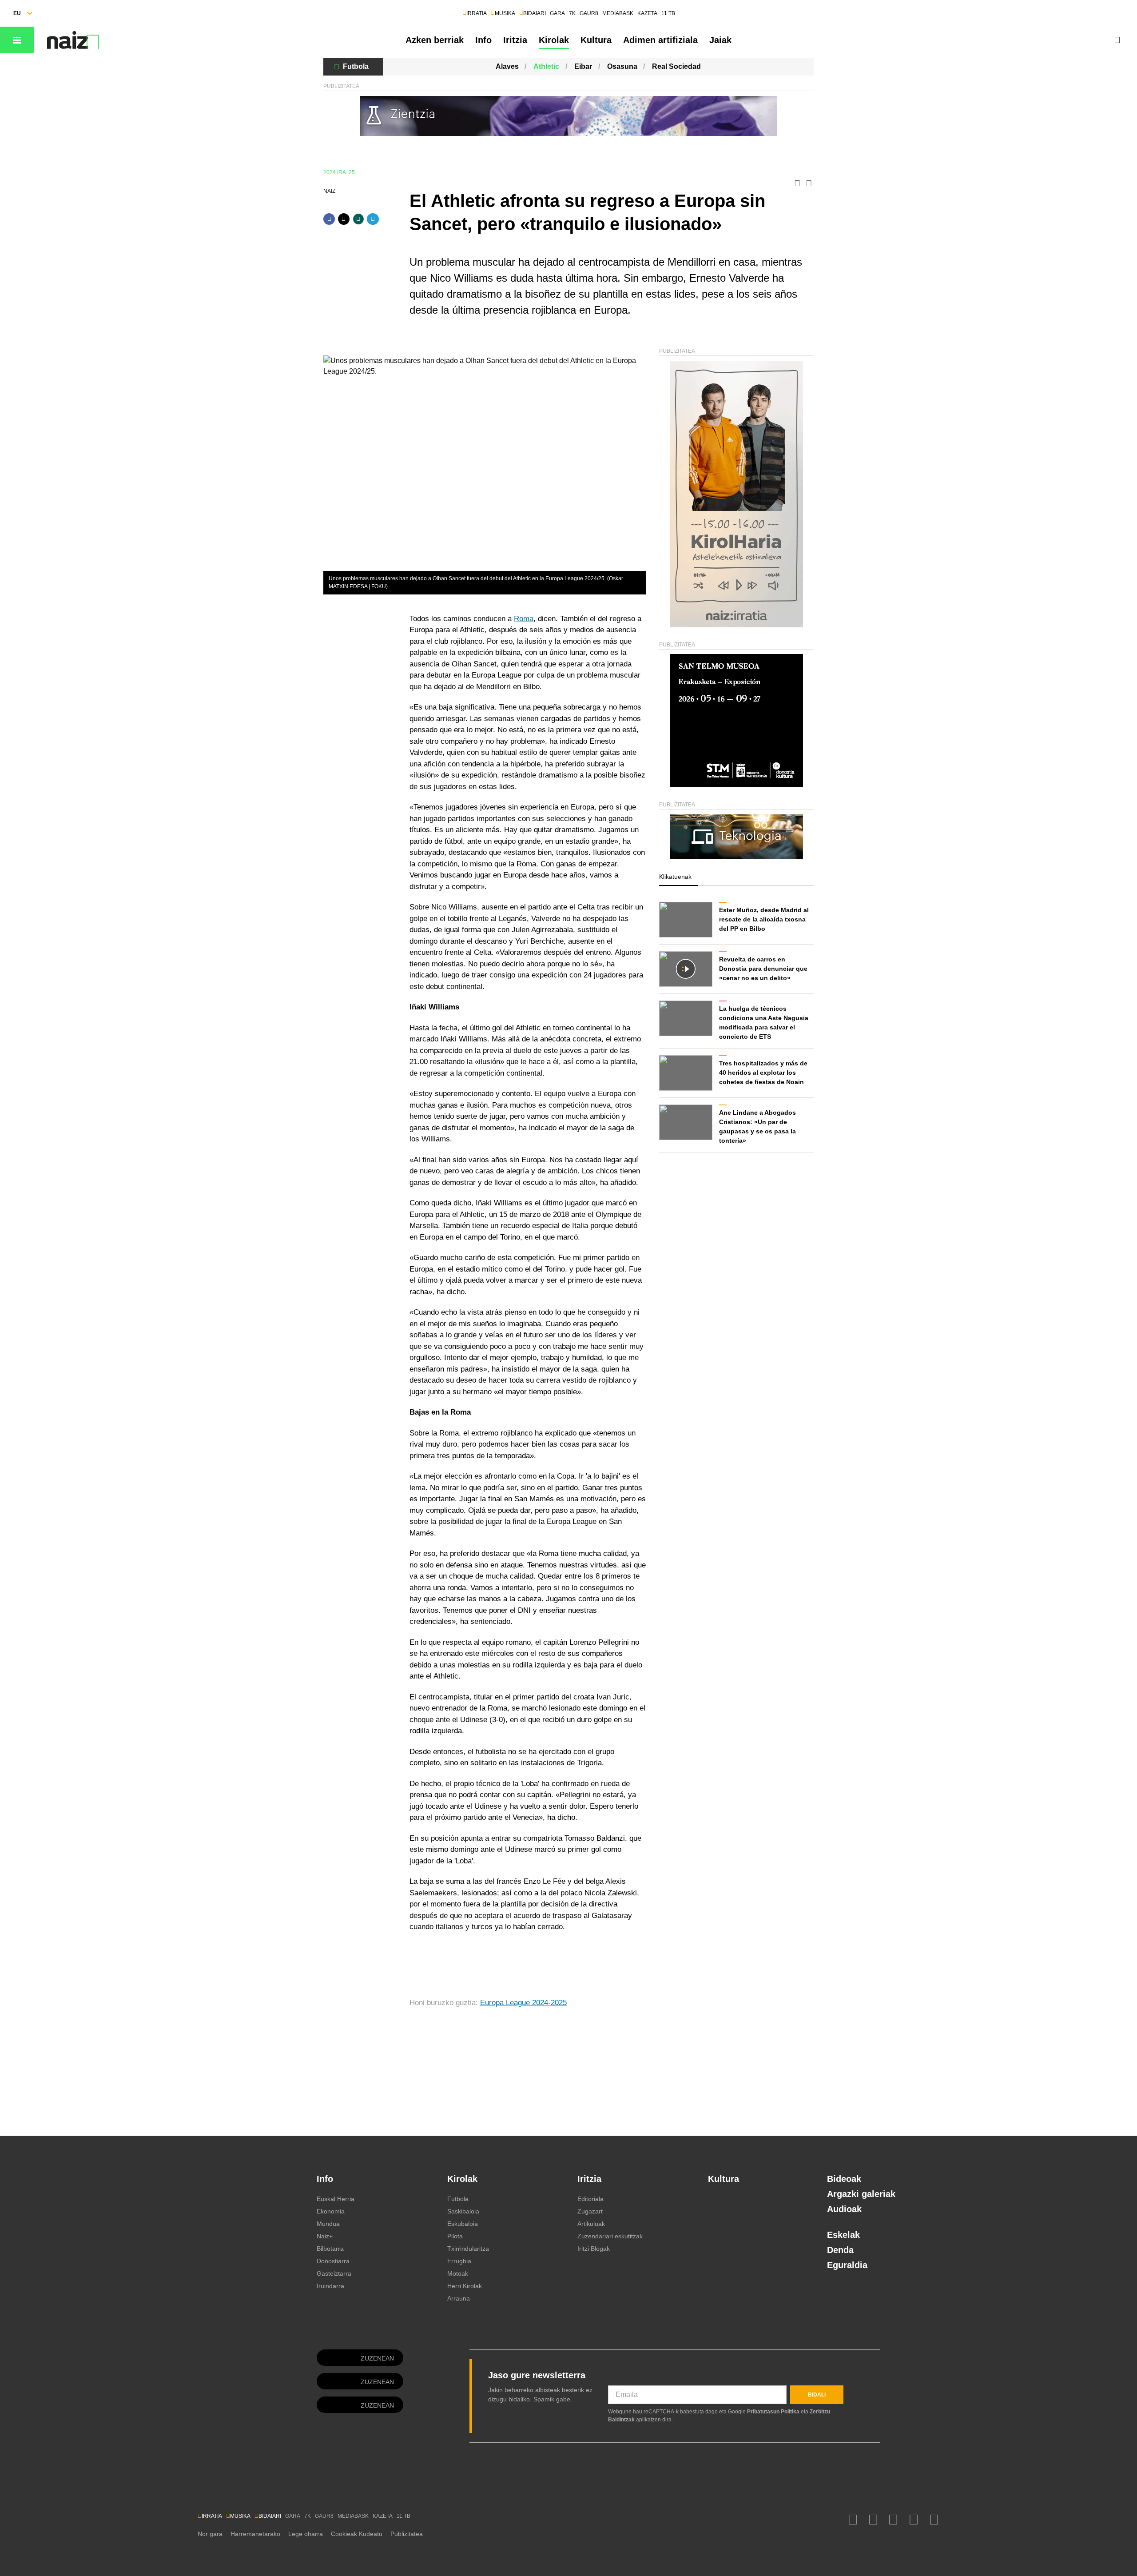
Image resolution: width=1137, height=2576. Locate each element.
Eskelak (843, 2235)
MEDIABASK (618, 13)
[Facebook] (329, 219)
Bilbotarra (330, 2249)
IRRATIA (477, 13)
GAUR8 (589, 13)
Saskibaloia (463, 2211)
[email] (809, 184)
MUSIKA (505, 13)
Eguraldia (847, 2265)
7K (572, 13)
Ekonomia (331, 2211)
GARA (557, 13)
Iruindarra (330, 2286)
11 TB (668, 13)
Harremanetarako (255, 2534)
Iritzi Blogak (594, 2249)
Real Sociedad (676, 66)
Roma (524, 619)
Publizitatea (407, 2534)
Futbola (356, 66)
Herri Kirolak (465, 2286)
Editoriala (590, 2199)
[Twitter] (344, 219)
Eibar (583, 66)
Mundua (328, 2224)
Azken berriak (435, 40)
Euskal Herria (336, 2199)
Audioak (844, 2209)
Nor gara (210, 2534)
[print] (797, 184)
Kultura (596, 40)
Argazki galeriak (861, 2194)
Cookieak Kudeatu (357, 2534)
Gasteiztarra (334, 2273)
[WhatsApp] (358, 219)
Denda (840, 2250)
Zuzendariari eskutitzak (610, 2236)
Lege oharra (306, 2534)
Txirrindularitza (468, 2249)
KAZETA (647, 13)
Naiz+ (325, 2236)
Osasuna (622, 66)
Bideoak (844, 2179)
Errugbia (459, 2261)
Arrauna (459, 2298)
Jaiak (720, 40)
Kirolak (554, 40)
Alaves (507, 66)
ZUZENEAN (377, 2358)
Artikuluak (591, 2224)
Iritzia (515, 40)
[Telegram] (373, 219)
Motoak (458, 2273)
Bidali (817, 2395)
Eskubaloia (463, 2224)
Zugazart (590, 2211)
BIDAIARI (535, 13)
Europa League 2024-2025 (523, 2003)
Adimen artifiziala (660, 40)
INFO (90, 40)
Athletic (546, 66)
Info (483, 40)
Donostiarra (333, 2261)
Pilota (455, 2236)
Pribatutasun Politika (773, 2412)
